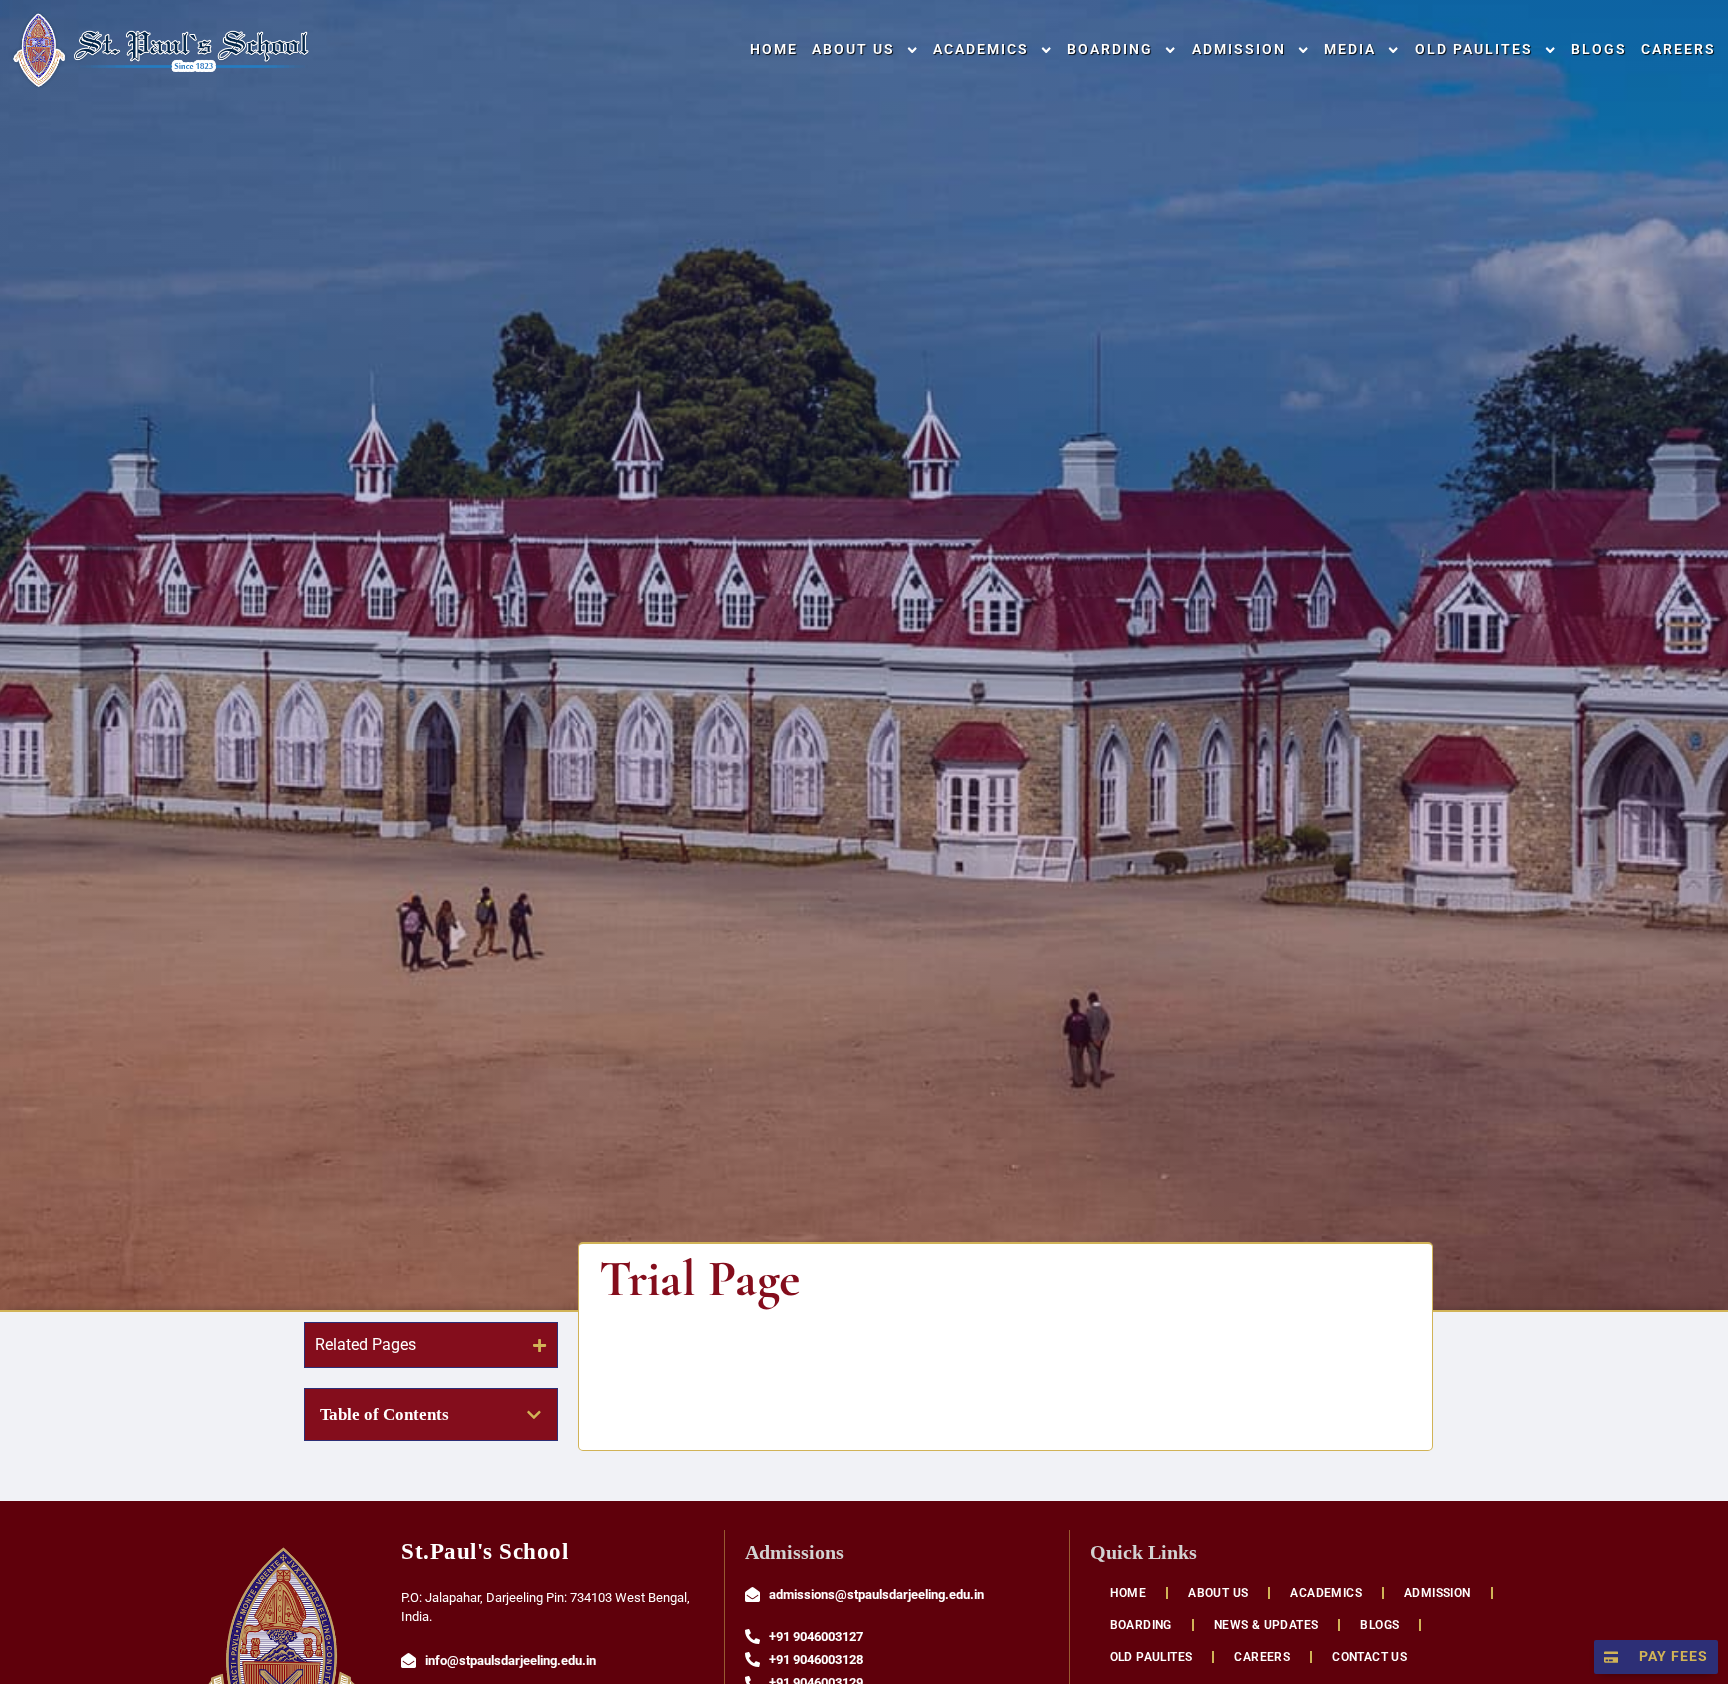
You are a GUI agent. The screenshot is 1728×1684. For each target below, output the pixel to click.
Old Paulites (1474, 49)
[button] (534, 1415)
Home (774, 49)
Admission (1239, 49)
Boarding (1110, 49)
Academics (981, 49)
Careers (1678, 49)
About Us (853, 49)
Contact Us (1369, 1657)
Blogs (1599, 49)
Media (1350, 49)
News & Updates (1266, 1625)
